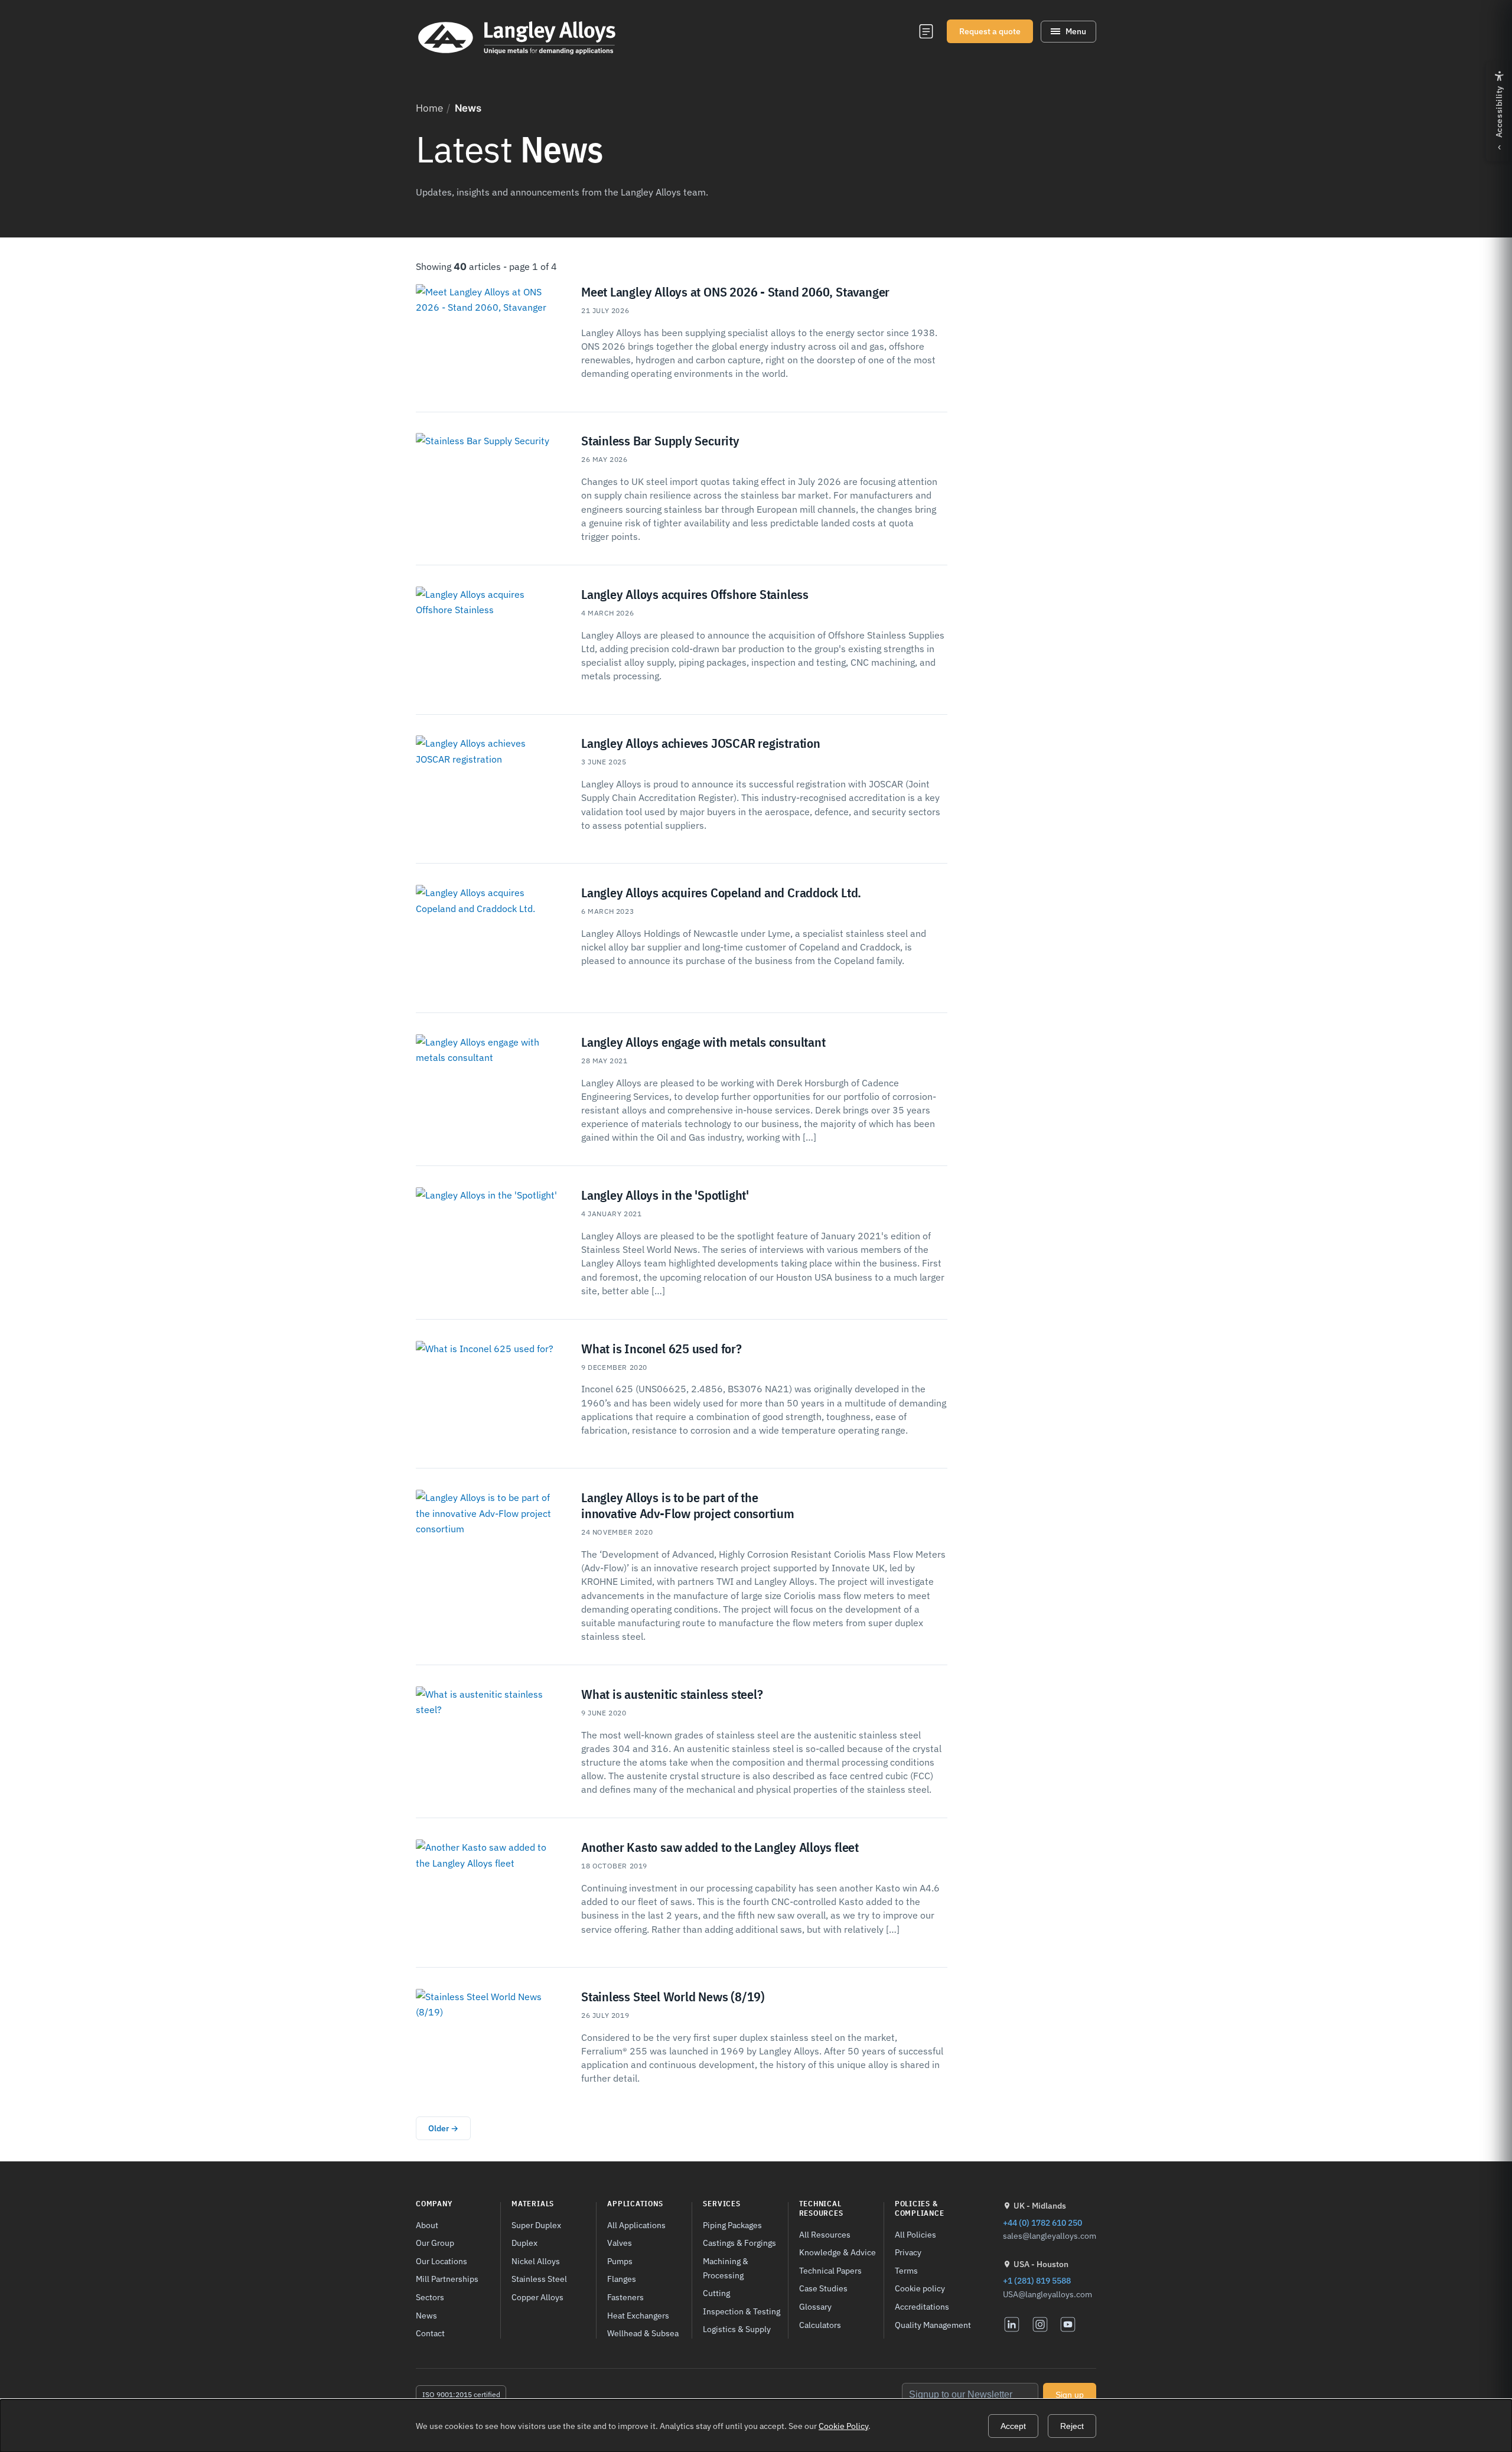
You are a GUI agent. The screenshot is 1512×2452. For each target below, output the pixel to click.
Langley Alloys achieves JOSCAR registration (701, 743)
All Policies (915, 2234)
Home (429, 108)
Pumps (620, 2261)
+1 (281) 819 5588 (1037, 2280)
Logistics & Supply (737, 2329)
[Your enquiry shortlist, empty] (926, 31)
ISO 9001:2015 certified (461, 2394)
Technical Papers (830, 2270)
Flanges (622, 2279)
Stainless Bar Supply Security (660, 441)
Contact (430, 2333)
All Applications (636, 2225)
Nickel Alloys (536, 2261)
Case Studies (823, 2288)
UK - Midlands (1040, 2206)
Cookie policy (920, 2288)
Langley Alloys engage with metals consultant (703, 1042)
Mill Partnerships (447, 2279)
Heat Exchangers (638, 2315)
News (426, 2315)
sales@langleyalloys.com (1050, 2236)
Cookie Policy (843, 2426)
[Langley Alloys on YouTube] (1068, 2324)
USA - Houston (1041, 2264)
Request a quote (990, 31)
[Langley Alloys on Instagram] (1040, 2324)
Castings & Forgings (739, 2243)
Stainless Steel (539, 2279)
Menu (1076, 31)
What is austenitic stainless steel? (672, 1694)
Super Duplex (536, 2225)
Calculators (820, 2325)
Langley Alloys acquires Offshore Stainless (695, 594)
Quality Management (933, 2325)
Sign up (1070, 2395)
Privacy (908, 2252)
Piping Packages (732, 2225)
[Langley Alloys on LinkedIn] (1012, 2324)
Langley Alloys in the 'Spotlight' (665, 1195)
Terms (906, 2270)
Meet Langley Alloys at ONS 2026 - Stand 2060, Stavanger (735, 292)
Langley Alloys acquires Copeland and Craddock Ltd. (721, 893)
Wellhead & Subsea (643, 2333)
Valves (620, 2243)
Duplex (524, 2243)
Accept (1013, 2426)
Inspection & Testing (742, 2311)
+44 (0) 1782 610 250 (1042, 2223)
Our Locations (441, 2261)
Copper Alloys (537, 2297)
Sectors (430, 2297)
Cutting (716, 2293)
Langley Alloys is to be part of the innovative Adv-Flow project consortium (688, 1505)
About (427, 2225)
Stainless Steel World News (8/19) (673, 1997)
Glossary (815, 2306)
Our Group (435, 2243)
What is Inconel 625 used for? (661, 1349)
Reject (1072, 2426)
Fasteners (625, 2297)
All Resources (825, 2234)
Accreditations (922, 2306)
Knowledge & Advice (838, 2252)
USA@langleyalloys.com (1047, 2294)
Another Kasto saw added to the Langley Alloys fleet (720, 1847)
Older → (443, 2128)
